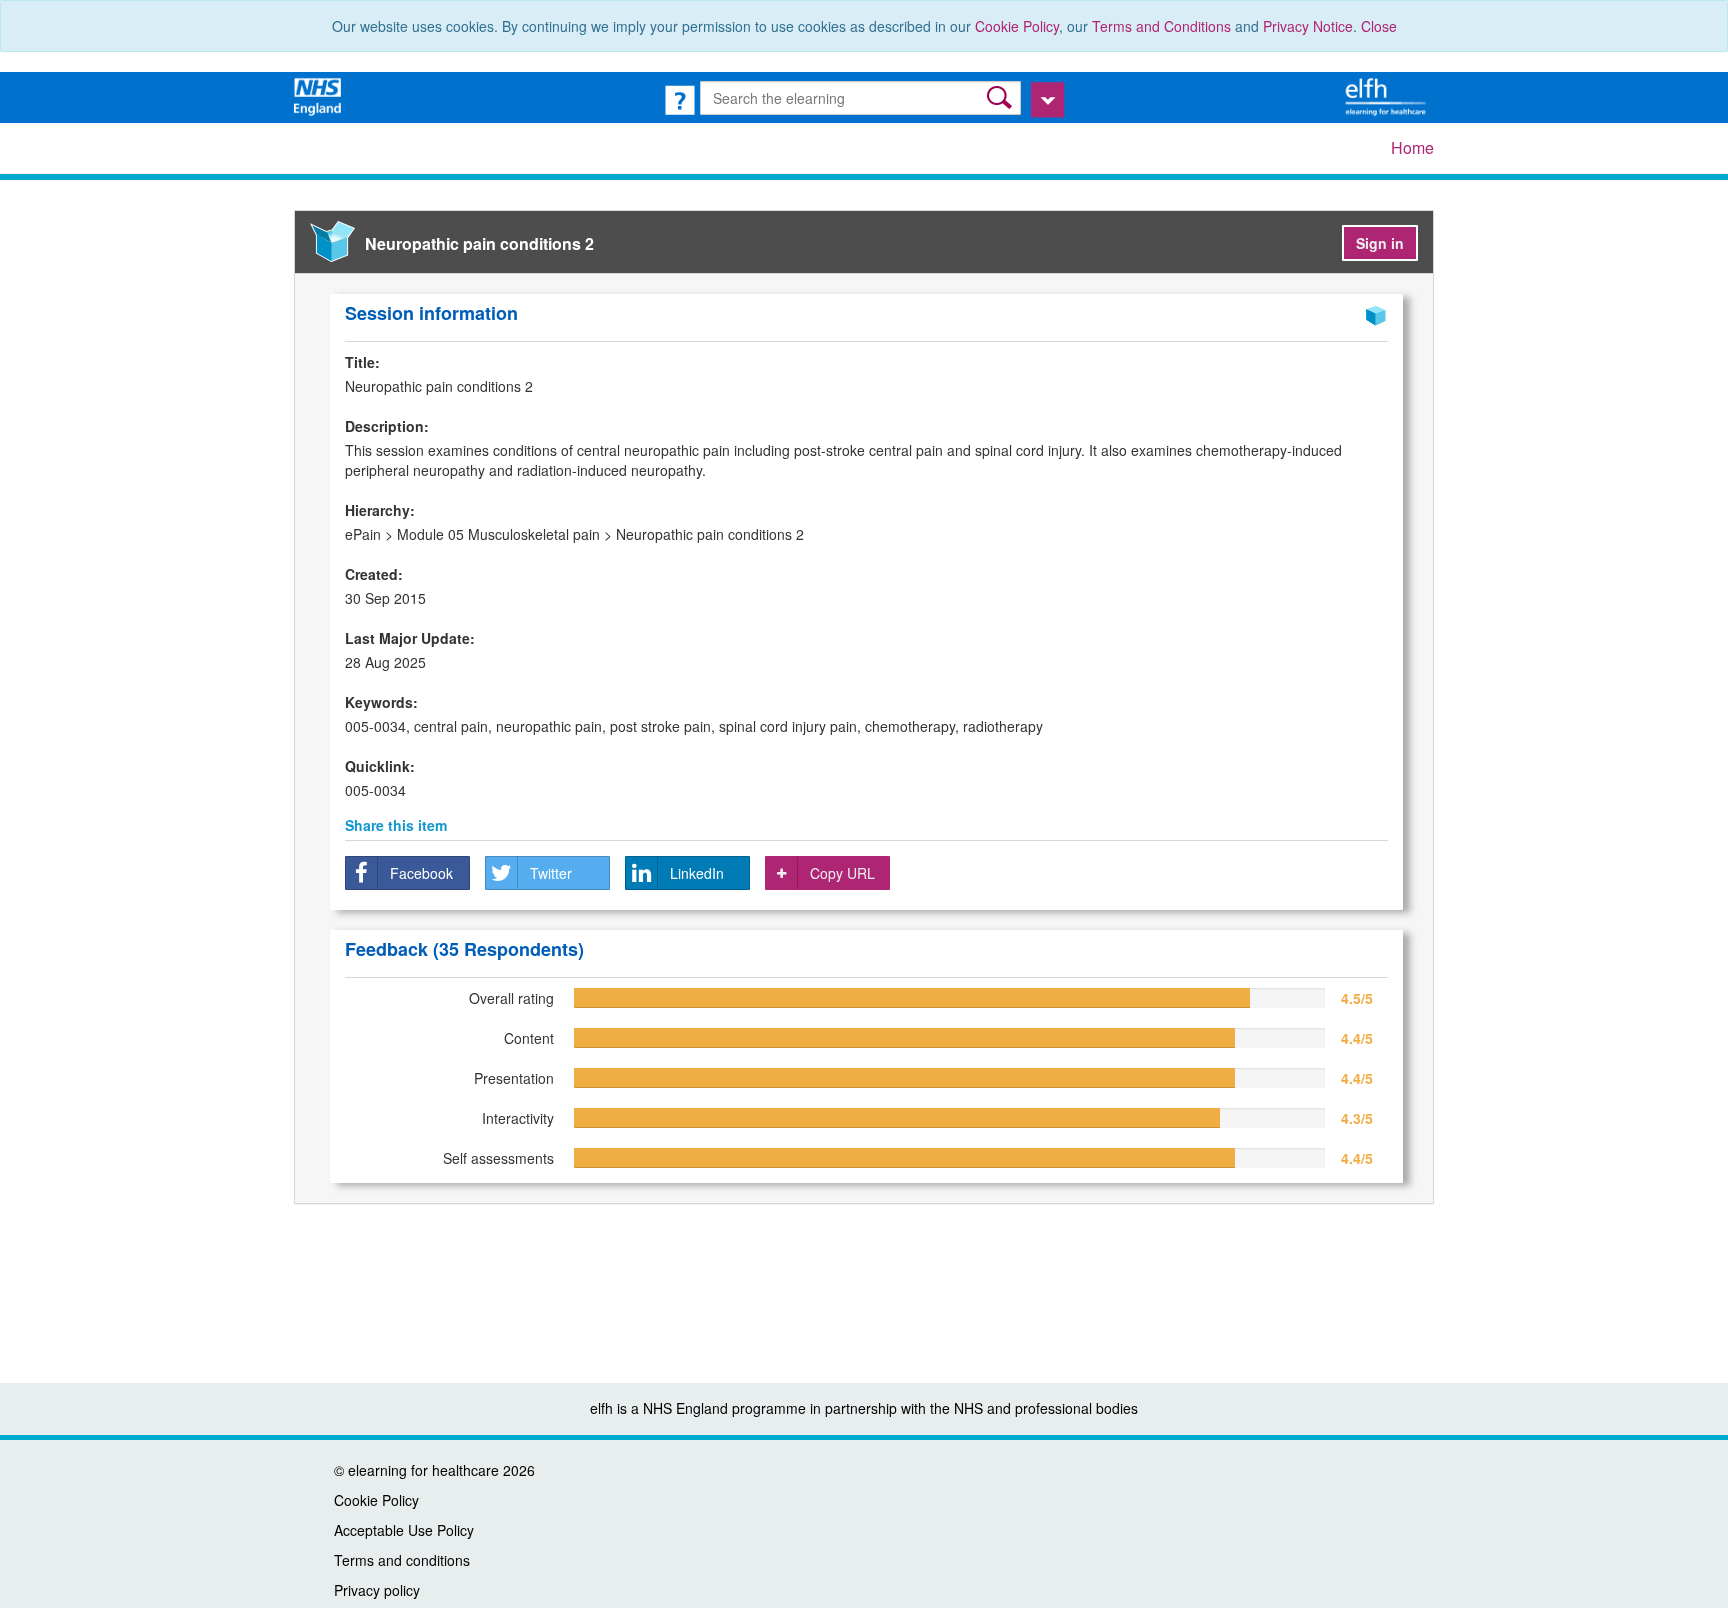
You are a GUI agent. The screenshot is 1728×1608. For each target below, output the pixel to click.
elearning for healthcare (423, 1470)
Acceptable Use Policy (404, 1530)
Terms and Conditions (1161, 26)
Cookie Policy (1017, 26)
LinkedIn (697, 873)
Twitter (551, 873)
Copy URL (842, 873)
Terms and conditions (402, 1560)
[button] (1001, 97)
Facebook (421, 873)
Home (1412, 147)
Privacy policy (377, 1590)
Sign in (1380, 243)
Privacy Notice (1308, 26)
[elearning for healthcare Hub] (1388, 95)
